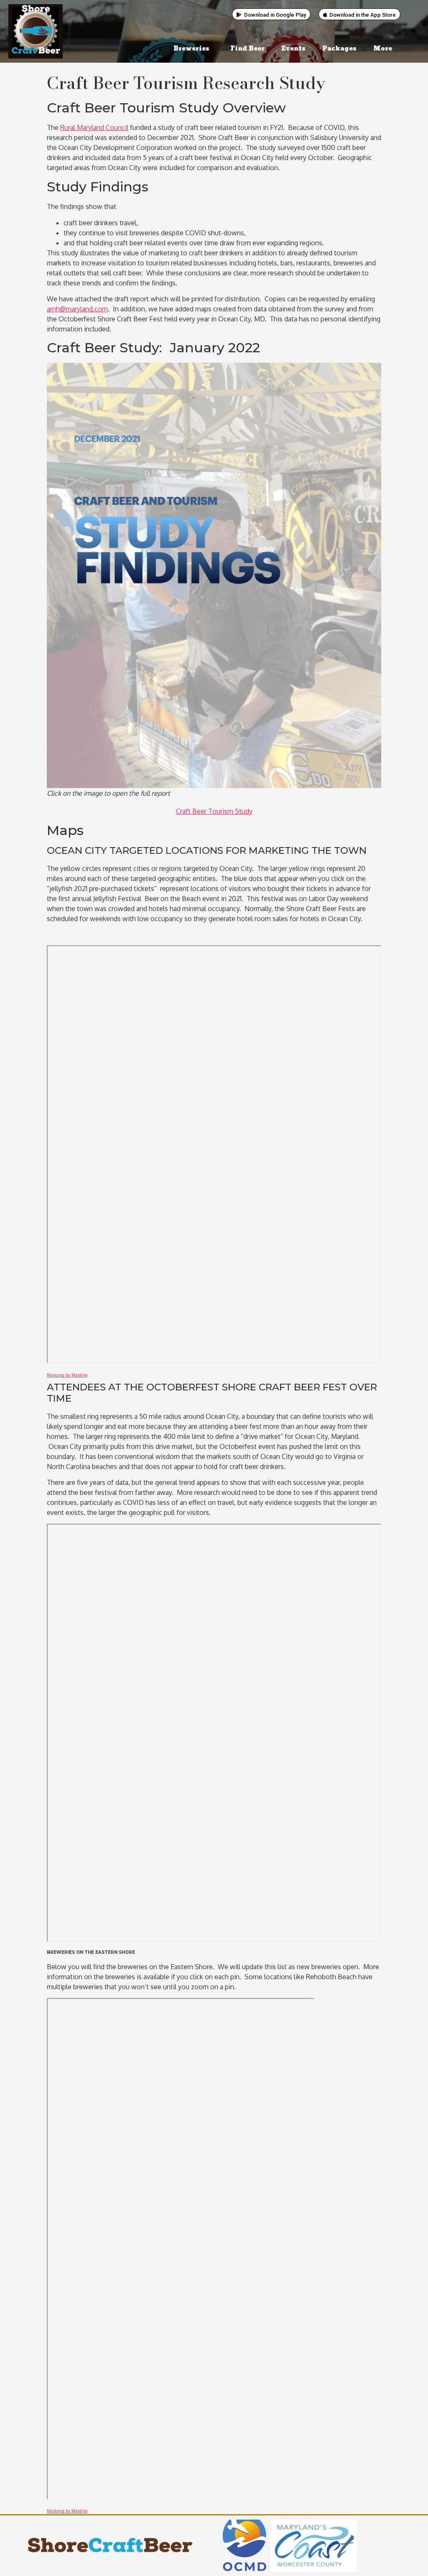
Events (293, 49)
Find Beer (247, 49)
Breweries (191, 49)
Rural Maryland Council (94, 127)
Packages (339, 49)
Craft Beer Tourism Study (214, 811)
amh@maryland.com (77, 309)
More (383, 49)
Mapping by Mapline (67, 1375)
